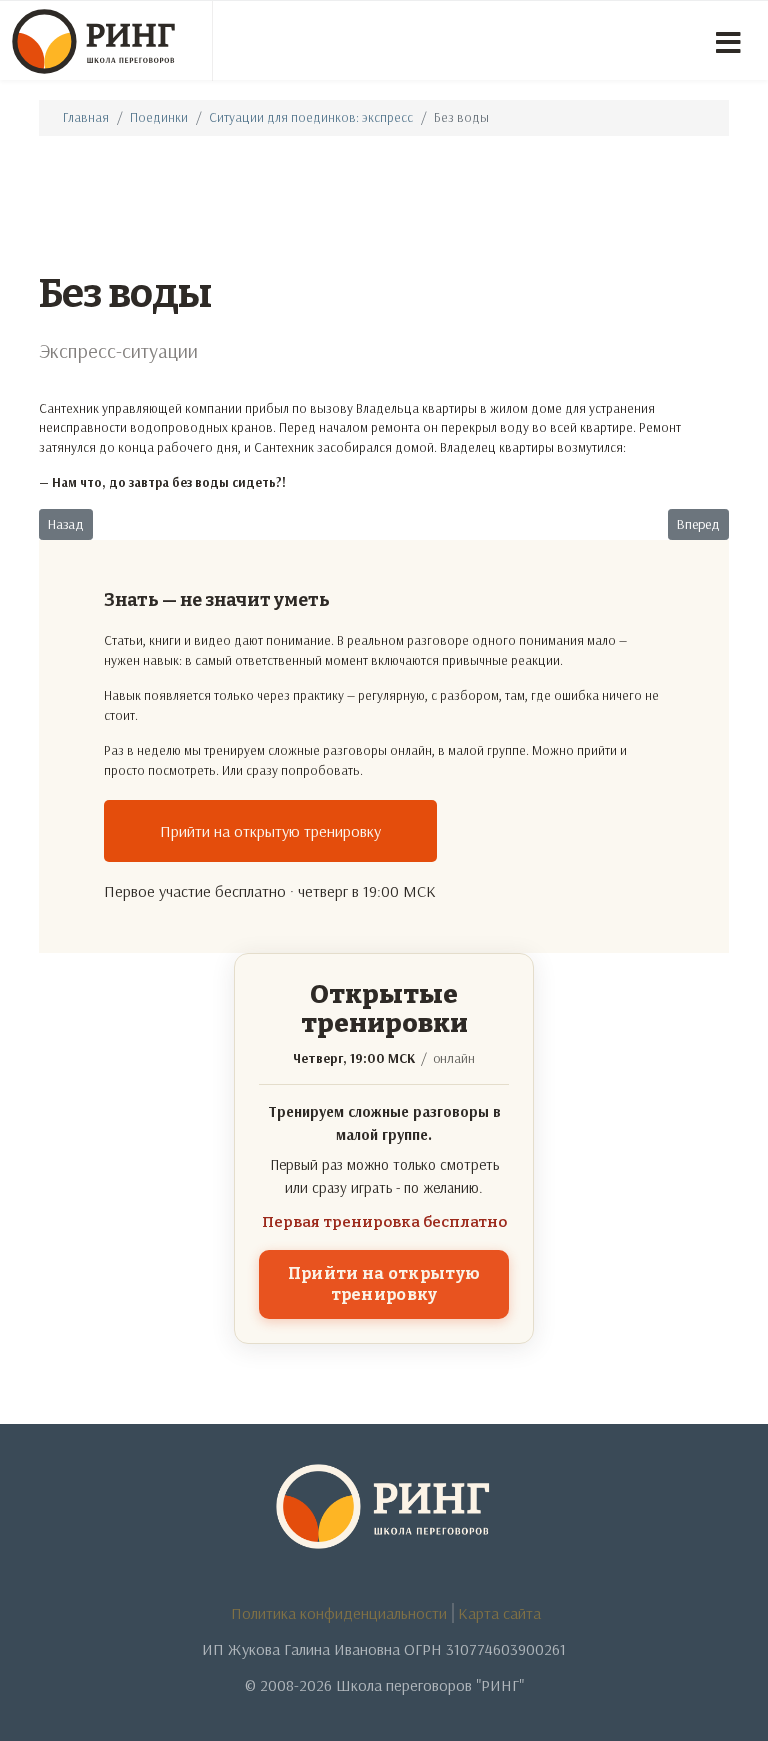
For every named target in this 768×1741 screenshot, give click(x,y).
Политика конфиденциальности (339, 1613)
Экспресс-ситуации (118, 350)
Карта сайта (499, 1613)
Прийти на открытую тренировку (270, 831)
